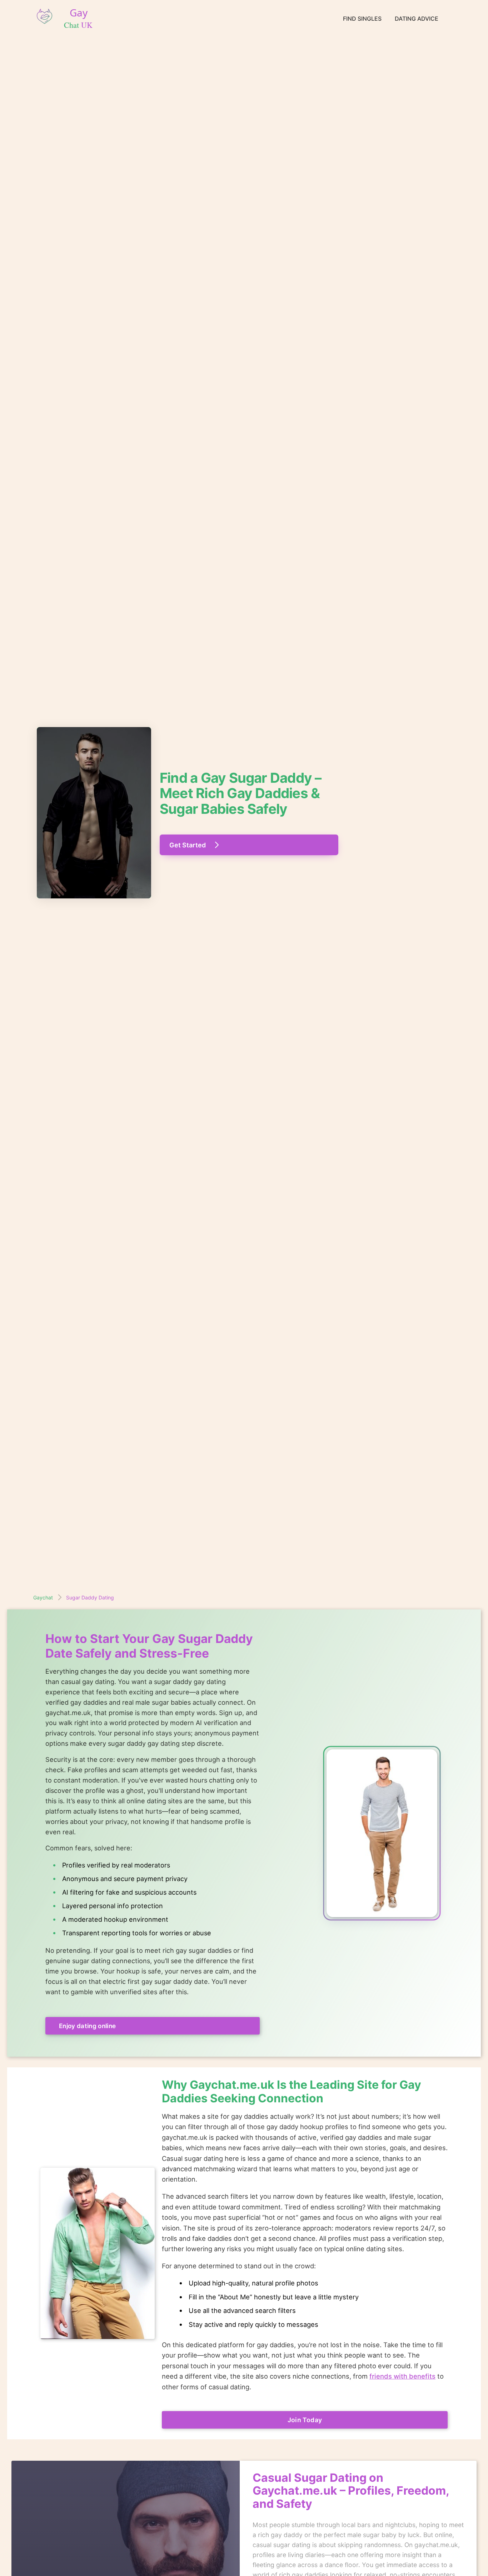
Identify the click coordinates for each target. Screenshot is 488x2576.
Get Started (188, 845)
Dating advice (417, 19)
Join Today (305, 2420)
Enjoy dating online (88, 2026)
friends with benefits (402, 2376)
